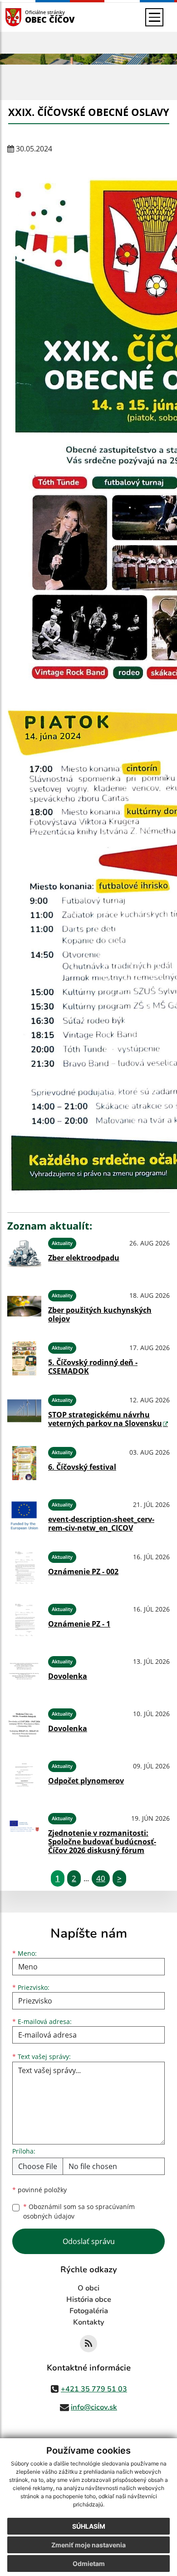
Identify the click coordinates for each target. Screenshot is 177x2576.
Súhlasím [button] (89, 2526)
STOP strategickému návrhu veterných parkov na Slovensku (105, 1419)
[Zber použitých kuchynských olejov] (24, 1306)
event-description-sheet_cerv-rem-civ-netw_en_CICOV (101, 1524)
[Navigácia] (154, 17)
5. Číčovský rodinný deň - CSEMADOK (93, 1367)
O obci (88, 2288)
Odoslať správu (89, 2241)
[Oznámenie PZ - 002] (24, 1568)
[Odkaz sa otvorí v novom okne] (88, 2344)
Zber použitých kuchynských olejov (100, 1314)
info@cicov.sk (94, 2407)
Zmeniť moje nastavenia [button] (88, 2545)
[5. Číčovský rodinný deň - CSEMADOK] (24, 1358)
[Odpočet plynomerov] (24, 1777)
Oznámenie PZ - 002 (83, 1572)
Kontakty (89, 2322)
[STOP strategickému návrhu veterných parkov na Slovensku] (24, 1411)
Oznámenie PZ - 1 (79, 1624)
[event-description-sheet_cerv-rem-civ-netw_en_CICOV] (24, 1515)
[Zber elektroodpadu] (24, 1254)
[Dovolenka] (24, 1672)
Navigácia (27, 17)
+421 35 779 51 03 (94, 2389)
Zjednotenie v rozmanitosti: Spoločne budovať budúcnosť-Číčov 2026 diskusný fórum (102, 1842)
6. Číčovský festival (82, 1467)
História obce (89, 2300)
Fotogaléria (89, 2311)
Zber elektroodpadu (84, 1258)
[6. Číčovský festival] (24, 1463)
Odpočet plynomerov (86, 1781)
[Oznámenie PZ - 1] (24, 1620)
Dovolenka (68, 1676)
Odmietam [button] (89, 2563)
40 (101, 1878)
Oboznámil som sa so (79, 2211)
